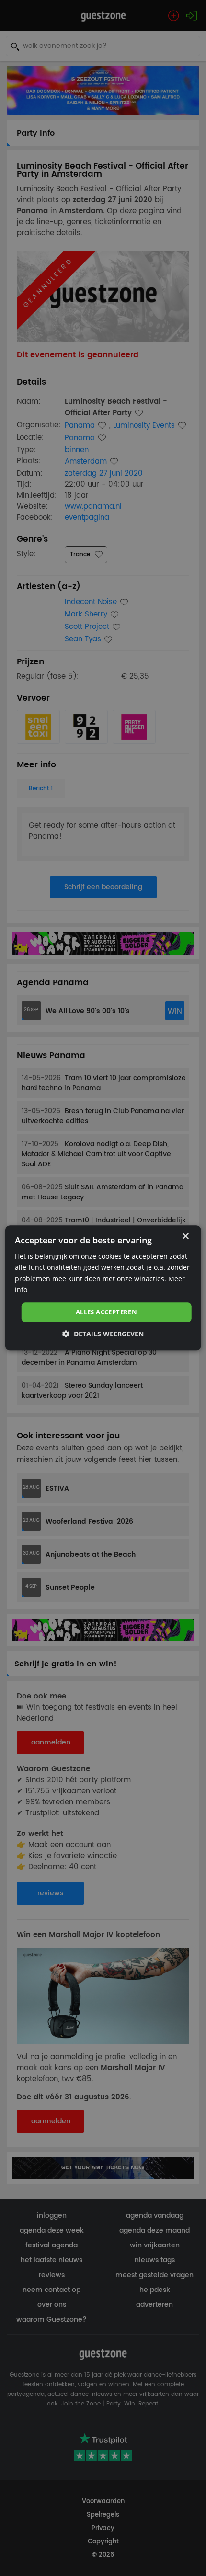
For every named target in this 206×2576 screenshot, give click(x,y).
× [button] (185, 1237)
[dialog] (103, 1288)
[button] (103, 1334)
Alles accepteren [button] (106, 1312)
